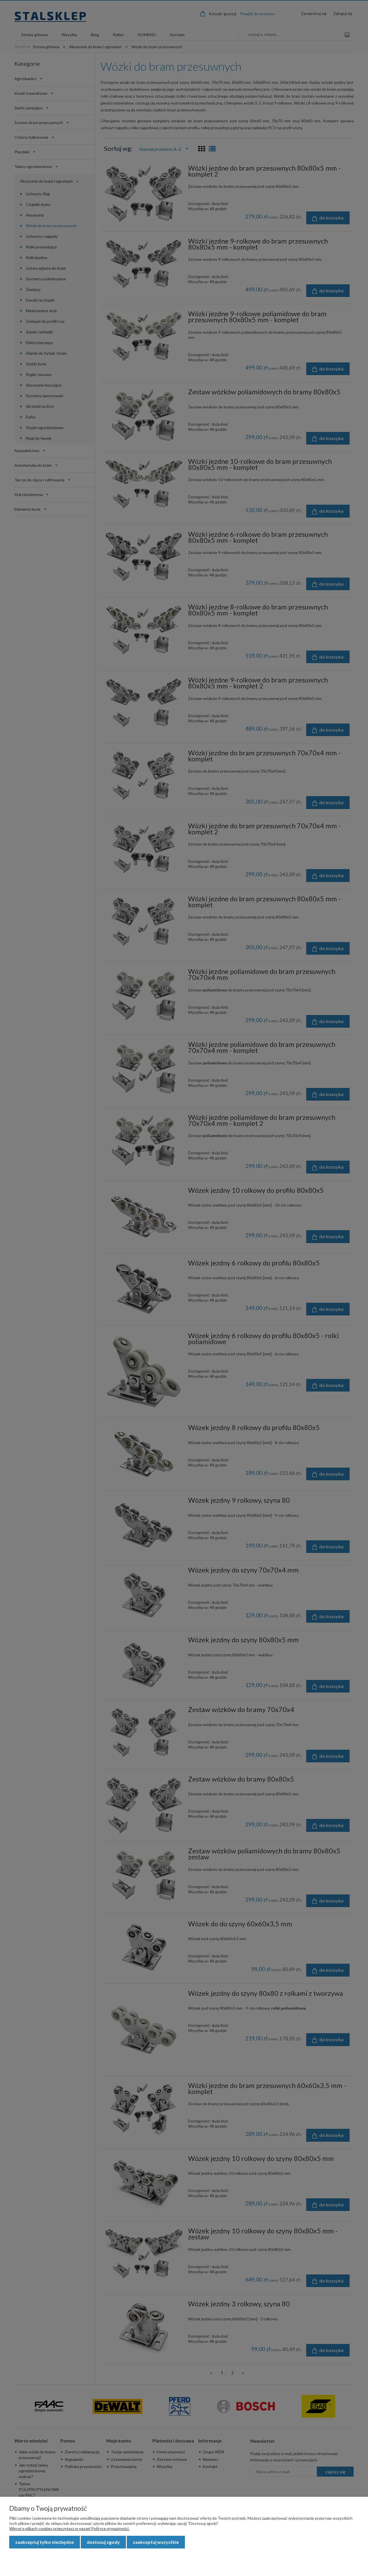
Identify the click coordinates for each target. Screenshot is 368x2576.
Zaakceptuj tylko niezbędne (45, 2542)
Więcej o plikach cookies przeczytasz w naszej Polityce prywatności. (69, 2528)
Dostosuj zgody (103, 2542)
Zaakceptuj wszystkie (156, 2542)
